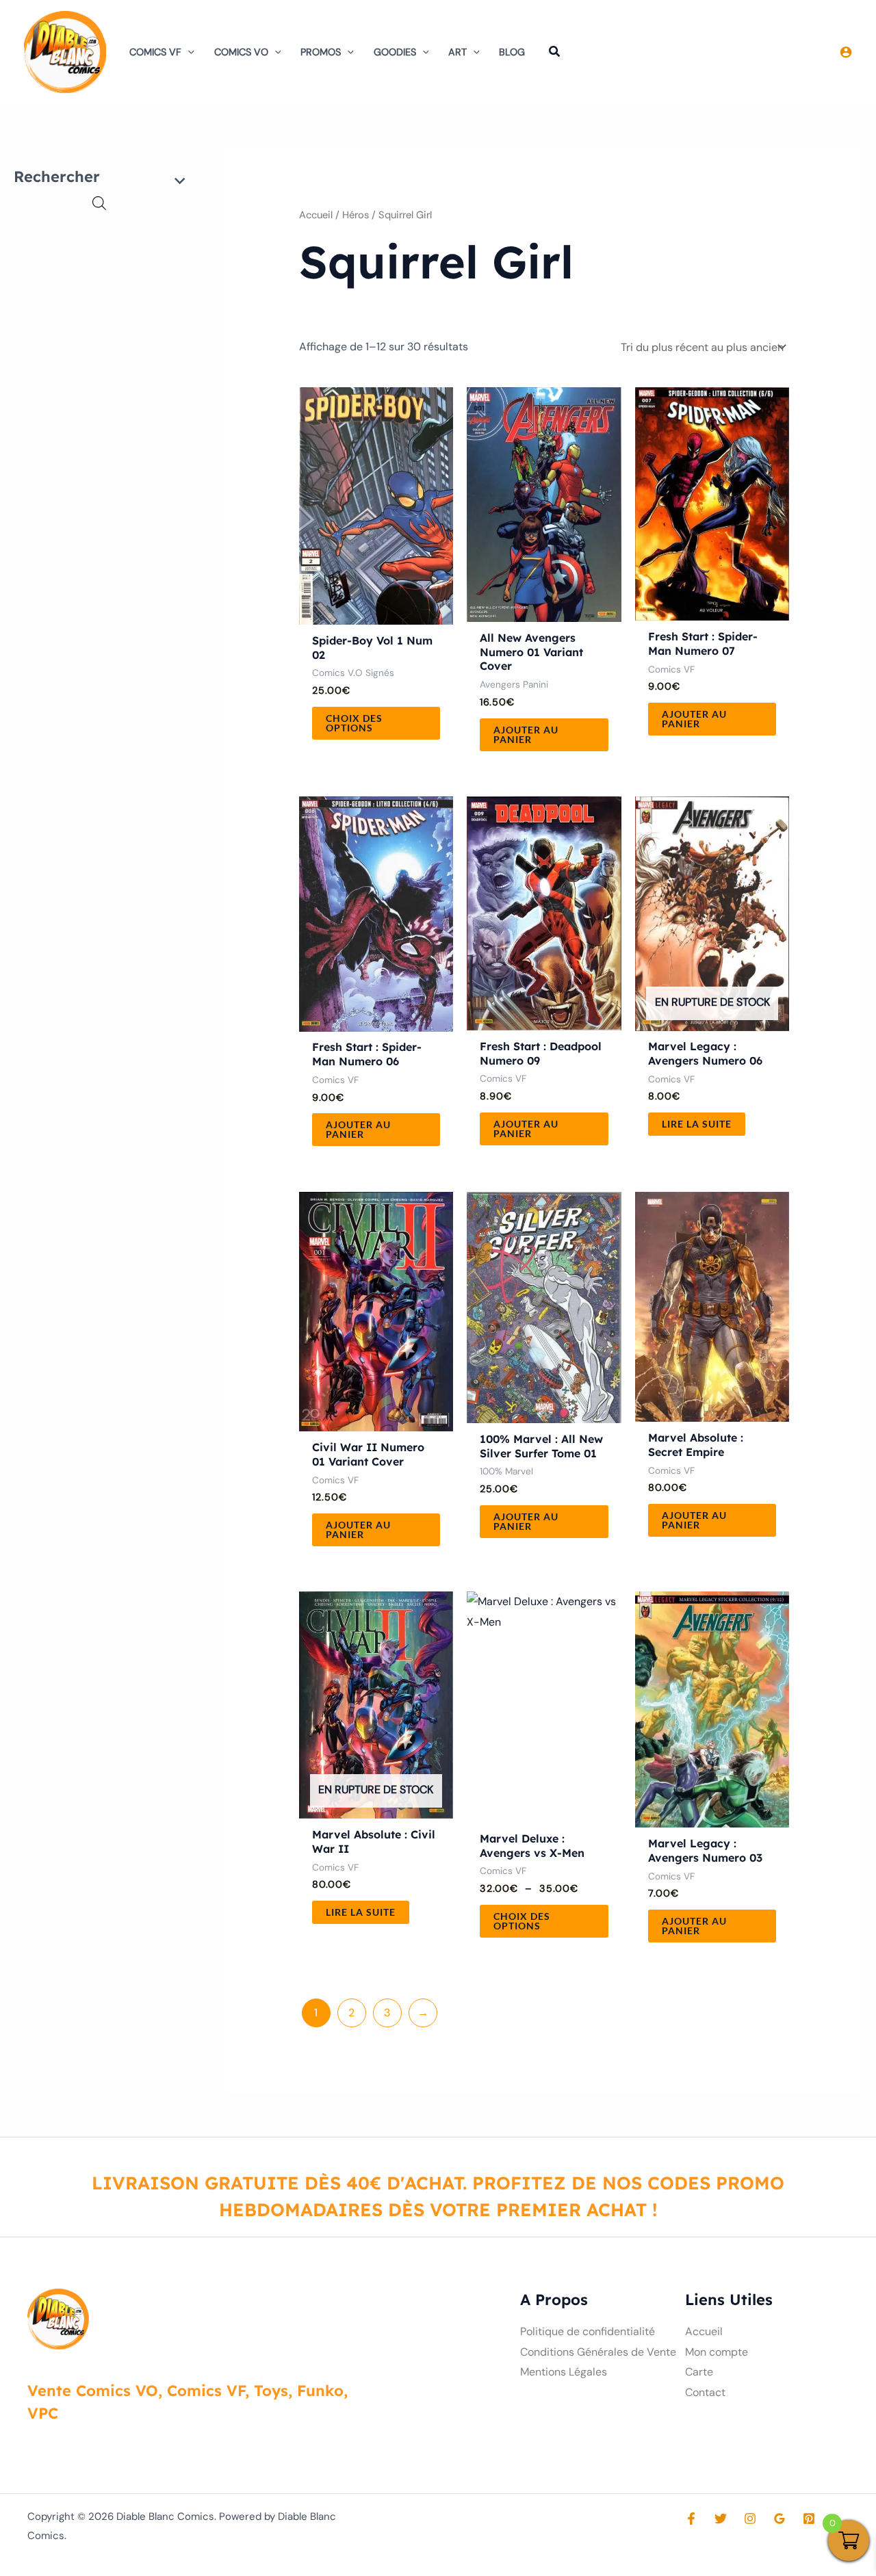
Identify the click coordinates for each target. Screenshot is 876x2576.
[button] (188, 52)
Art (458, 52)
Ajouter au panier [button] (526, 734)
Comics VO (241, 52)
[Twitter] (721, 2519)
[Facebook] (691, 2519)
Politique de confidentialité (588, 2331)
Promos (321, 52)
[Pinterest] (809, 2519)
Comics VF (155, 52)
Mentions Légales (564, 2372)
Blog (512, 52)
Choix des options (354, 723)
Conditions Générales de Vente (598, 2352)
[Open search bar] (99, 203)
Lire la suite (697, 1124)
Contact (705, 2392)
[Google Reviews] (780, 2519)
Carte (699, 2372)
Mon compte (717, 2352)
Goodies (395, 52)
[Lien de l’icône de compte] (846, 52)
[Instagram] (750, 2519)
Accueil (316, 215)
